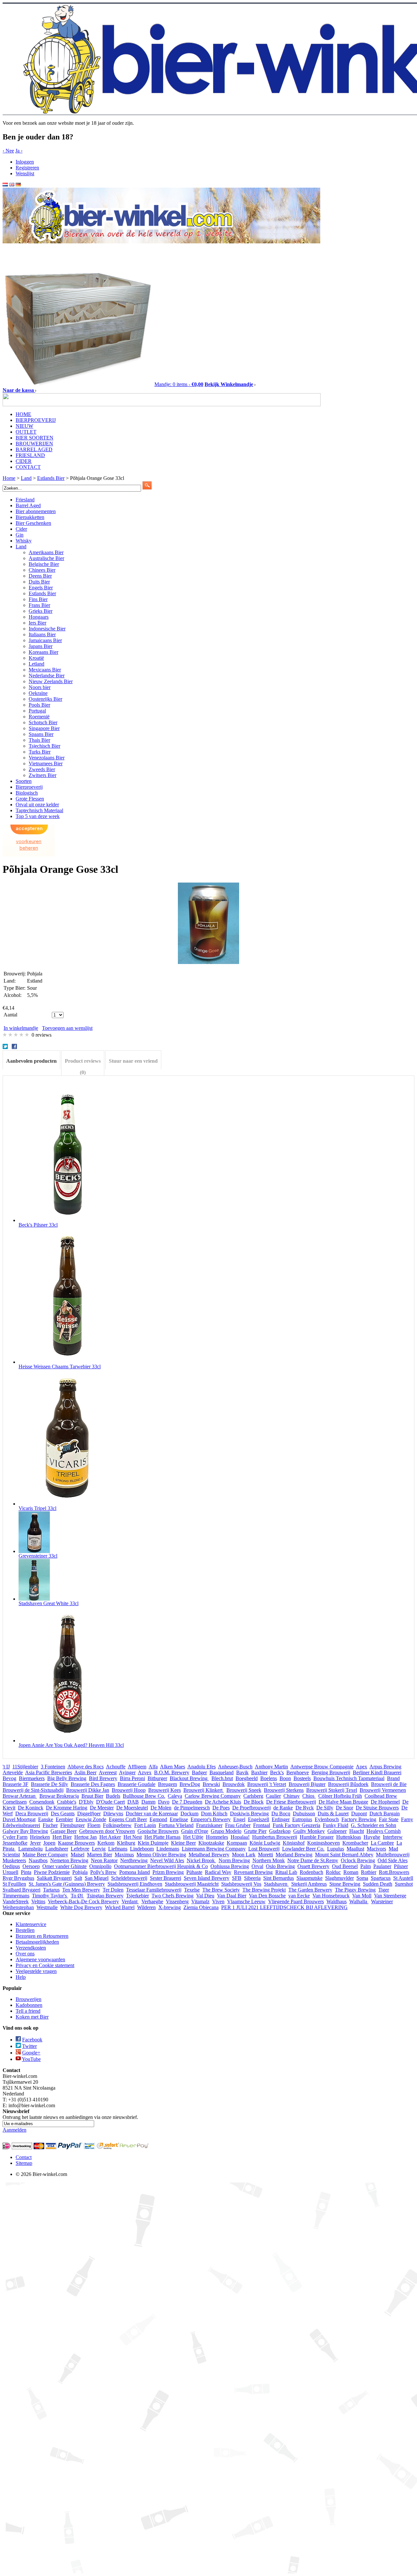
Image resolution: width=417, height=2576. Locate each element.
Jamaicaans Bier (45, 640)
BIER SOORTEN (35, 438)
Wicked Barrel (120, 1907)
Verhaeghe (152, 1901)
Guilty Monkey (309, 1831)
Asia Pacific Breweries (49, 1772)
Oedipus (11, 1866)
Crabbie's (67, 1802)
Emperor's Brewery (211, 1819)
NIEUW (24, 426)
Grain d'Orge (195, 1831)
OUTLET (26, 432)
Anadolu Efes (201, 1767)
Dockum (189, 1813)
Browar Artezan (20, 1796)
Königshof (294, 1843)
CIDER (24, 461)
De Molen (161, 1808)
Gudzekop (280, 1831)
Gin (20, 535)
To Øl (77, 1896)
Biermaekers (32, 1778)
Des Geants (63, 1813)
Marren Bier (100, 1855)
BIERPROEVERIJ (36, 420)
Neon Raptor (104, 1860)
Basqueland (222, 1772)
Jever (35, 1843)
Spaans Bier (41, 734)
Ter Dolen (113, 1890)
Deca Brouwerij (32, 1813)
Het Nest (133, 1837)
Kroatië (36, 658)
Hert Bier (62, 1837)
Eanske (46, 1819)
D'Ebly (86, 1802)
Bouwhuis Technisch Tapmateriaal (349, 1778)
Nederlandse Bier (47, 676)
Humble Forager (317, 1837)
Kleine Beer (183, 1843)
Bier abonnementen (36, 511)
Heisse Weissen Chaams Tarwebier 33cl (60, 1367)
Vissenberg (177, 1901)
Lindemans (168, 1849)
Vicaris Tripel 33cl (37, 1508)
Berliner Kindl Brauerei (377, 1772)
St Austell (403, 1878)
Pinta (26, 1872)
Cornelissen (15, 1802)
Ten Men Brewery (81, 1890)
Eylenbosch (327, 1819)
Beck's (277, 1772)
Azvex (145, 1772)
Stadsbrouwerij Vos (241, 1884)
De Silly (325, 1808)
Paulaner (382, 1866)
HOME (23, 414)
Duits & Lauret (333, 1813)
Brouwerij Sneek (244, 1790)
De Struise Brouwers (377, 1808)
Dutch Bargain (385, 1813)
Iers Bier (37, 623)
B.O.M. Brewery (172, 1772)
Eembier (64, 1819)
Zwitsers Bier (43, 775)
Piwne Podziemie (52, 1872)
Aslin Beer (85, 1772)
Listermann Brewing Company (214, 1849)
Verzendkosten (31, 1948)
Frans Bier (39, 605)
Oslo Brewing (280, 1866)
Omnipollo (100, 1866)
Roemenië (39, 717)
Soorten (24, 781)
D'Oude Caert (110, 1802)
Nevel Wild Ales (167, 1860)
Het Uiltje (193, 1837)
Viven (218, 1901)
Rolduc (333, 1872)
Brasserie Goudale (137, 1784)
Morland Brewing (294, 1855)
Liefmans (118, 1849)
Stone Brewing (345, 1884)
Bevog (9, 1778)
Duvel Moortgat (19, 1819)
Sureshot (404, 1884)
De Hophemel (385, 1802)
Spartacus (381, 1878)
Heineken (40, 1837)
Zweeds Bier (42, 769)
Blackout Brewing (189, 1778)
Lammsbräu (30, 1849)
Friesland (25, 500)
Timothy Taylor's (50, 1896)
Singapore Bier (44, 728)
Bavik (242, 1772)
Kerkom (106, 1843)
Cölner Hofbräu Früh (340, 1796)
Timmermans (16, 1896)
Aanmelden (14, 2130)
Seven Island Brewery (207, 1878)
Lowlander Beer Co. (303, 1849)
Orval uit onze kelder (37, 805)
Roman (351, 1872)
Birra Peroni (132, 1778)
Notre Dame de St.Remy (313, 1860)
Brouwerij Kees (165, 1790)
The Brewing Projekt (264, 1890)
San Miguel (97, 1878)
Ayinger (127, 1772)
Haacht (357, 1831)
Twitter (29, 2046)
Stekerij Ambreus (309, 1884)
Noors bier (40, 687)
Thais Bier (39, 740)
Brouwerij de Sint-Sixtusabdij (33, 1790)
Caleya (175, 1796)
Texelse (192, 1890)
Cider (21, 529)
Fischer (50, 1825)
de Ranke (283, 1808)
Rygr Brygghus (18, 1878)
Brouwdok (234, 1784)
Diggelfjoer (89, 1813)
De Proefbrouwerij (252, 1808)
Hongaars (39, 617)
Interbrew (393, 1837)
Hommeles (217, 1837)
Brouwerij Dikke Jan (88, 1790)
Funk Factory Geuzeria (296, 1825)
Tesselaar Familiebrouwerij (154, 1890)
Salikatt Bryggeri (54, 1878)
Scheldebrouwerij (129, 1878)
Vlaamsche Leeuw (246, 1901)
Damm (148, 1802)
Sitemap (24, 2163)
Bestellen (25, 1930)
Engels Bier (41, 588)
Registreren (27, 168)
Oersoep (31, 1866)
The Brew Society (221, 1890)
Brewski (211, 1784)
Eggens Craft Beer (128, 1819)
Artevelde (13, 1772)
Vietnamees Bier (46, 763)
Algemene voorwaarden (40, 1959)
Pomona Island (135, 1872)
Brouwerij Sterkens (284, 1790)
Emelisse (179, 1819)
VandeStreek (16, 1901)
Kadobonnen (29, 2005)
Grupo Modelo (226, 1831)
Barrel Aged (28, 505)
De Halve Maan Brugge (343, 1802)
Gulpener (337, 1831)
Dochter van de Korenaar (152, 1813)
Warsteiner (382, 1901)
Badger (199, 1772)
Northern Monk (269, 1860)
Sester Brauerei (165, 1878)
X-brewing (170, 1907)
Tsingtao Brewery (105, 1896)
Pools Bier (39, 705)
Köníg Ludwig (265, 1843)
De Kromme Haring (67, 1808)
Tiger (384, 1890)
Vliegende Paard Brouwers (296, 1901)
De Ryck (305, 1808)
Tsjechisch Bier (44, 746)
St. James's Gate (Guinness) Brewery (67, 1884)
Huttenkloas (349, 1837)
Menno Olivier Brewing (161, 1855)
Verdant (130, 1901)
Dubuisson (304, 1813)
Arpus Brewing (385, 1767)
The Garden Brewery (310, 1890)
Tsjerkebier (137, 1896)
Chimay (292, 1796)
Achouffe (116, 1767)
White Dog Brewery (81, 1907)
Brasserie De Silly (50, 1784)
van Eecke (299, 1896)
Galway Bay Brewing (25, 1831)
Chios (309, 1796)
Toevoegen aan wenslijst (67, 1028)
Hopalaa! (240, 1837)
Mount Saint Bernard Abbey (344, 1855)
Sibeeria (252, 1878)
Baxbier (259, 1772)
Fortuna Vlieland (176, 1825)
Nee (8, 151)
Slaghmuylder (339, 1878)
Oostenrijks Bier (45, 699)
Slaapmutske (309, 1878)
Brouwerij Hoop (129, 1790)
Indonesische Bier (47, 629)
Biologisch (27, 793)
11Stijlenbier (25, 1767)
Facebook (32, 2040)
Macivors (376, 1849)
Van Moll (362, 1896)
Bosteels (302, 1778)
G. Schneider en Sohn (374, 1825)
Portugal (37, 711)
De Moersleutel (132, 1808)
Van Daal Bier (232, 1896)
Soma (362, 1878)
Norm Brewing (234, 1860)
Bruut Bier (92, 1796)
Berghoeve (298, 1772)
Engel (239, 1819)
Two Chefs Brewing (173, 1896)
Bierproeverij (29, 787)
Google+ (31, 2053)
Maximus (124, 1855)
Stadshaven (276, 1884)
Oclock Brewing (358, 1860)
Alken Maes (173, 1767)
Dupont (359, 1813)
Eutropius (302, 1819)
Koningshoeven (324, 1843)
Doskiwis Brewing (249, 1813)
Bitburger (157, 1778)
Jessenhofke (15, 1843)
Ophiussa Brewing (230, 1866)
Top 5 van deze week (38, 816)
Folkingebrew (117, 1825)
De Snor (345, 1808)
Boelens (269, 1778)
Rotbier (369, 1872)
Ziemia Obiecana (201, 1907)
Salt (78, 1878)
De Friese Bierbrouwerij (291, 1802)
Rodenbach (311, 1872)
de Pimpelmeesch (192, 1808)
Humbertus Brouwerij (275, 1837)
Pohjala (80, 1872)
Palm (366, 1866)
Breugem (167, 1784)
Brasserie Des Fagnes (93, 1784)
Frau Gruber (238, 1825)
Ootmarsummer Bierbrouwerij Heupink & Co (161, 1866)
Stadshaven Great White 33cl (49, 1603)
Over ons (25, 1954)
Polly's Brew (103, 1872)
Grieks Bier (41, 611)
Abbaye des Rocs (86, 1767)
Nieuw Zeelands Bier (51, 681)
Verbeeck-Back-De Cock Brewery (83, 1901)
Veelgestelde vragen (36, 1971)
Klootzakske (211, 1843)
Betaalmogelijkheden (37, 1942)
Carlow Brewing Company (213, 1796)
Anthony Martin (271, 1767)
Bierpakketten (30, 517)
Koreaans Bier (43, 652)
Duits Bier (39, 582)
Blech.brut (222, 1778)
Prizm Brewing (168, 1872)
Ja (19, 151)
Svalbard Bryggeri (22, 1890)
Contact (24, 2157)
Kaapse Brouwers (76, 1843)
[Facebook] (15, 1047)
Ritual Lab (286, 1872)
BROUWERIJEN (34, 444)
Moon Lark (244, 1855)
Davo (164, 1802)
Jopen (49, 1843)
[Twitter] (6, 1047)
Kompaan (237, 1843)
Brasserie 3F (15, 1784)
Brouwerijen (29, 1999)
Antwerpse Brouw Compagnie (322, 1767)
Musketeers (14, 1860)
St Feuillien (14, 1884)
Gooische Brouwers (158, 1831)
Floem (94, 1825)
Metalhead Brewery (209, 1855)
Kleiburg (126, 1843)
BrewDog (190, 1784)
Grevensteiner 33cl (38, 1556)
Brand (393, 1778)
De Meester (102, 1808)
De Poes (221, 1808)
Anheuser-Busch (235, 1767)
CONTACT (28, 467)
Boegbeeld (247, 1778)
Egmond (158, 1819)
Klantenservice (31, 1924)
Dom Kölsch (214, 1813)
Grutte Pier (255, 1831)
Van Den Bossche (267, 1896)
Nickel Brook (201, 1860)
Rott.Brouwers (394, 1872)
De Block (254, 1802)
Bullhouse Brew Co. (144, 1796)
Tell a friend (28, 2011)
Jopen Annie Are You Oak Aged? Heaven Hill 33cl (71, 1745)
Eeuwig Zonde (91, 1819)
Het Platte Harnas (162, 1837)
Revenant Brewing (253, 1872)
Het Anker (110, 1837)
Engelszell (259, 1819)
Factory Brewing (359, 1819)
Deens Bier (40, 576)
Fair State (389, 1819)
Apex (361, 1767)
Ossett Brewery (313, 1866)
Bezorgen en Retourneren (42, 1936)
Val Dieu (205, 1896)
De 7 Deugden (187, 1802)
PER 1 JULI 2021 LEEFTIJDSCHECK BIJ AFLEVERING (284, 1907)
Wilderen (146, 1907)
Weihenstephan (18, 1907)
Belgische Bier (44, 564)
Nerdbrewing (134, 1860)
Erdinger (281, 1819)
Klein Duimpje (153, 1843)
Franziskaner (209, 1825)
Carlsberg (253, 1796)
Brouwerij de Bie (389, 1784)
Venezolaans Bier (47, 758)
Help (21, 1977)
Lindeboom (142, 1849)
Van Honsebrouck (331, 1896)
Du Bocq (281, 1813)
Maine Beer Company (45, 1855)
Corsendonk (42, 1802)
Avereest (108, 1772)
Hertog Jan (86, 1837)
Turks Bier (40, 752)
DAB (133, 1802)
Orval (257, 1866)
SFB (237, 1878)
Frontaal (262, 1825)
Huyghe (372, 1837)
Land (21, 547)
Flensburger (72, 1825)
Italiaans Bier (42, 634)
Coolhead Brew (381, 1796)
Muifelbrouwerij (393, 1855)
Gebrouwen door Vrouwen (107, 1831)
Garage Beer (64, 1831)
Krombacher (355, 1843)
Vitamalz (200, 1901)
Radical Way (218, 1872)
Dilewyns (113, 1813)
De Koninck (31, 1808)
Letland (36, 664)
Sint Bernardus (279, 1878)
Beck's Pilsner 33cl (38, 1225)
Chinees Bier (42, 570)
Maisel (78, 1855)
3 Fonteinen (53, 1767)
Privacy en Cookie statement (45, 1965)
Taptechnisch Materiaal (39, 810)
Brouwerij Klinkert (204, 1790)
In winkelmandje (21, 1028)
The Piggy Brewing (355, 1890)
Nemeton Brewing (69, 1860)
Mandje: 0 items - (179, 384)
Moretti (266, 1855)
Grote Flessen (30, 799)
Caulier (273, 1796)
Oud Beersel (345, 1866)
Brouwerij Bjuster (307, 1784)
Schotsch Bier (43, 722)
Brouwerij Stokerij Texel (332, 1790)
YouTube (31, 2059)
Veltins (38, 1901)
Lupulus (336, 1849)
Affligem (137, 1767)
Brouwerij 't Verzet (267, 1784)
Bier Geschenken (33, 523)
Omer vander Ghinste (65, 1866)
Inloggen (25, 162)
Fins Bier (38, 599)
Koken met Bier (32, 2017)
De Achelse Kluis (223, 1802)
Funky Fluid (336, 1825)
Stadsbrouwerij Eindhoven (135, 1884)
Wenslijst (25, 173)
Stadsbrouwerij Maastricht (192, 1884)
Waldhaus (337, 1901)
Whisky (24, 541)
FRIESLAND (30, 455)
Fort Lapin (145, 1825)
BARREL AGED (34, 449)
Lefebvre (80, 1849)
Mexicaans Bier (45, 670)
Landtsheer (57, 1849)
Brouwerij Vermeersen (383, 1790)
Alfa (153, 1767)
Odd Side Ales (393, 1860)
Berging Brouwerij (331, 1772)
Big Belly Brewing (67, 1778)
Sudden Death (378, 1884)
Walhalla (359, 1901)
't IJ (6, 1767)
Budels (113, 1796)
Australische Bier (46, 558)
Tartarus (51, 1890)
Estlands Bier (42, 593)
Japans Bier (41, 646)
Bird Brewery (103, 1778)
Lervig (99, 1849)
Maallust (355, 1849)
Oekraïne (38, 693)
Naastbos (38, 1860)
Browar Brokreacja (59, 1796)
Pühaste (194, 1872)
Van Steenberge (390, 1896)
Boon (285, 1778)
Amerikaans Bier (46, 552)
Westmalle (47, 1907)
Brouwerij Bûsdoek (348, 1784)
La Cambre (382, 1843)
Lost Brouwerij (264, 1849)
